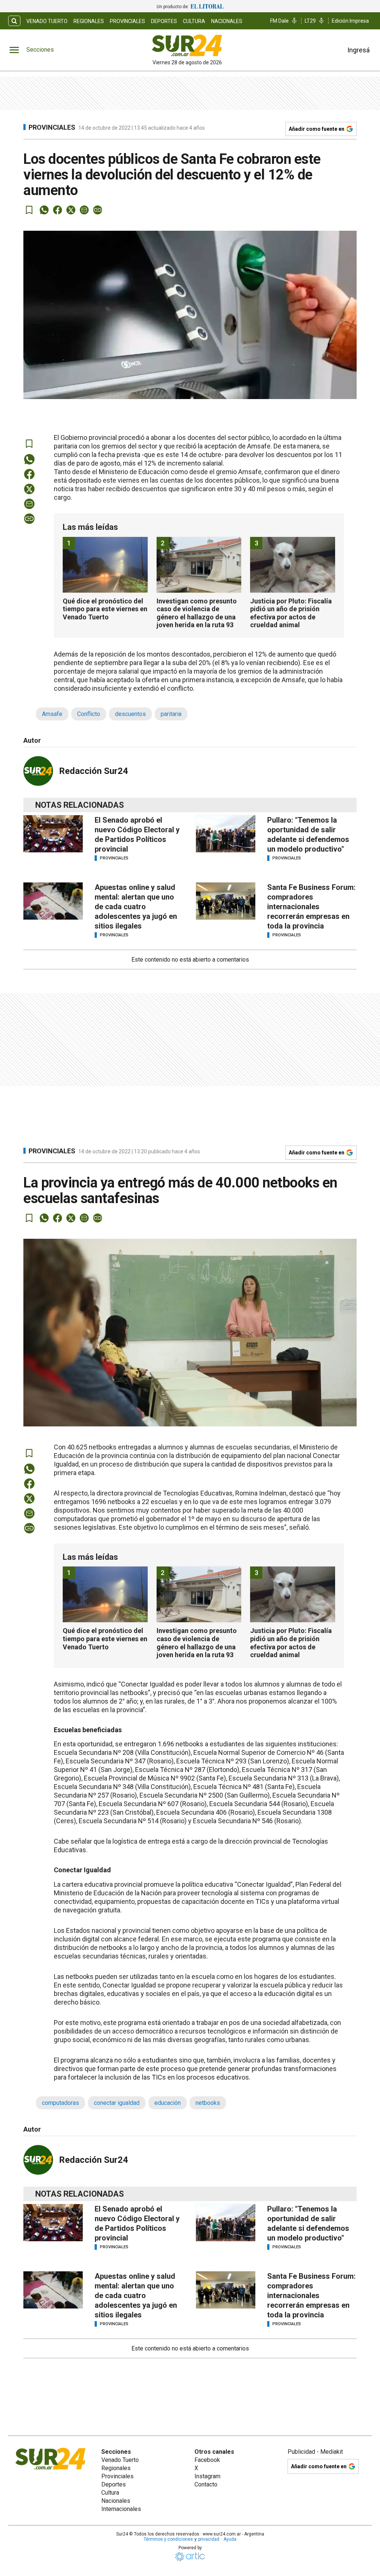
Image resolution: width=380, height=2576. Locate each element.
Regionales (89, 21)
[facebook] (58, 210)
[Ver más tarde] (29, 210)
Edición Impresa (350, 21)
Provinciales (127, 21)
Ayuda (230, 2539)
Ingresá (358, 50)
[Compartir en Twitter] (71, 210)
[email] (84, 210)
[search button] (14, 21)
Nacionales (227, 21)
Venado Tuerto (47, 21)
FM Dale (279, 21)
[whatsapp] (44, 210)
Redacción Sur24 (94, 771)
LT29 (310, 21)
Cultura (194, 21)
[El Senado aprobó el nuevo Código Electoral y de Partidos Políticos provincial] (53, 834)
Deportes (164, 21)
